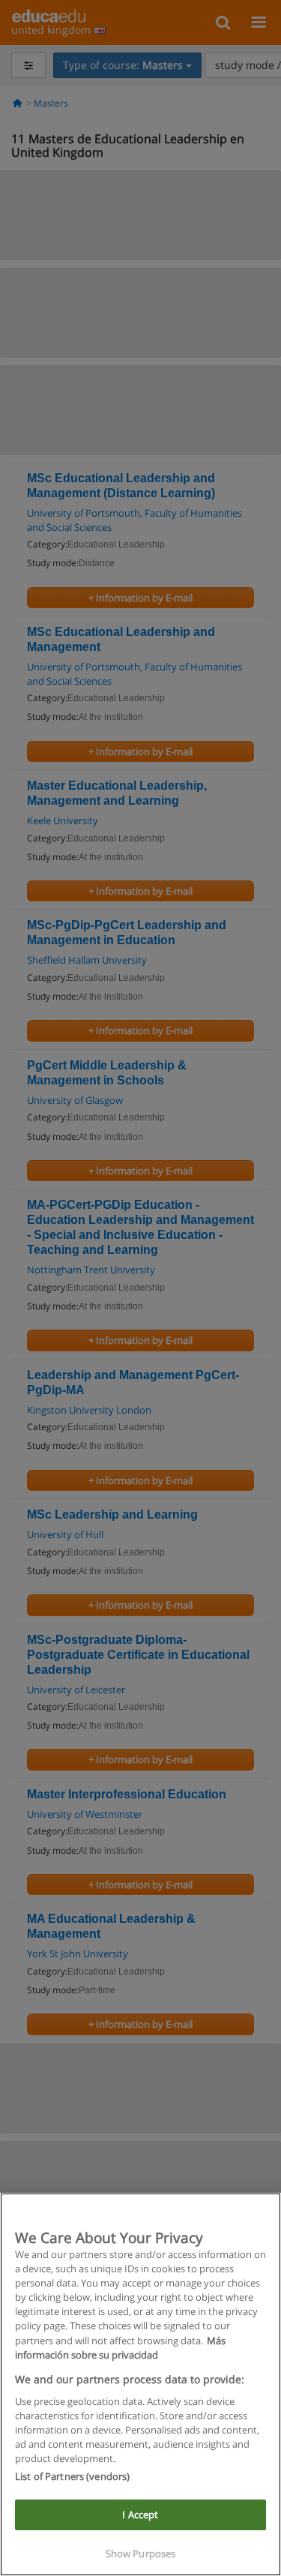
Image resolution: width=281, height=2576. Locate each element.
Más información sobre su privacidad (120, 2348)
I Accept (140, 2515)
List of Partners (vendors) (72, 2476)
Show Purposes (141, 2554)
